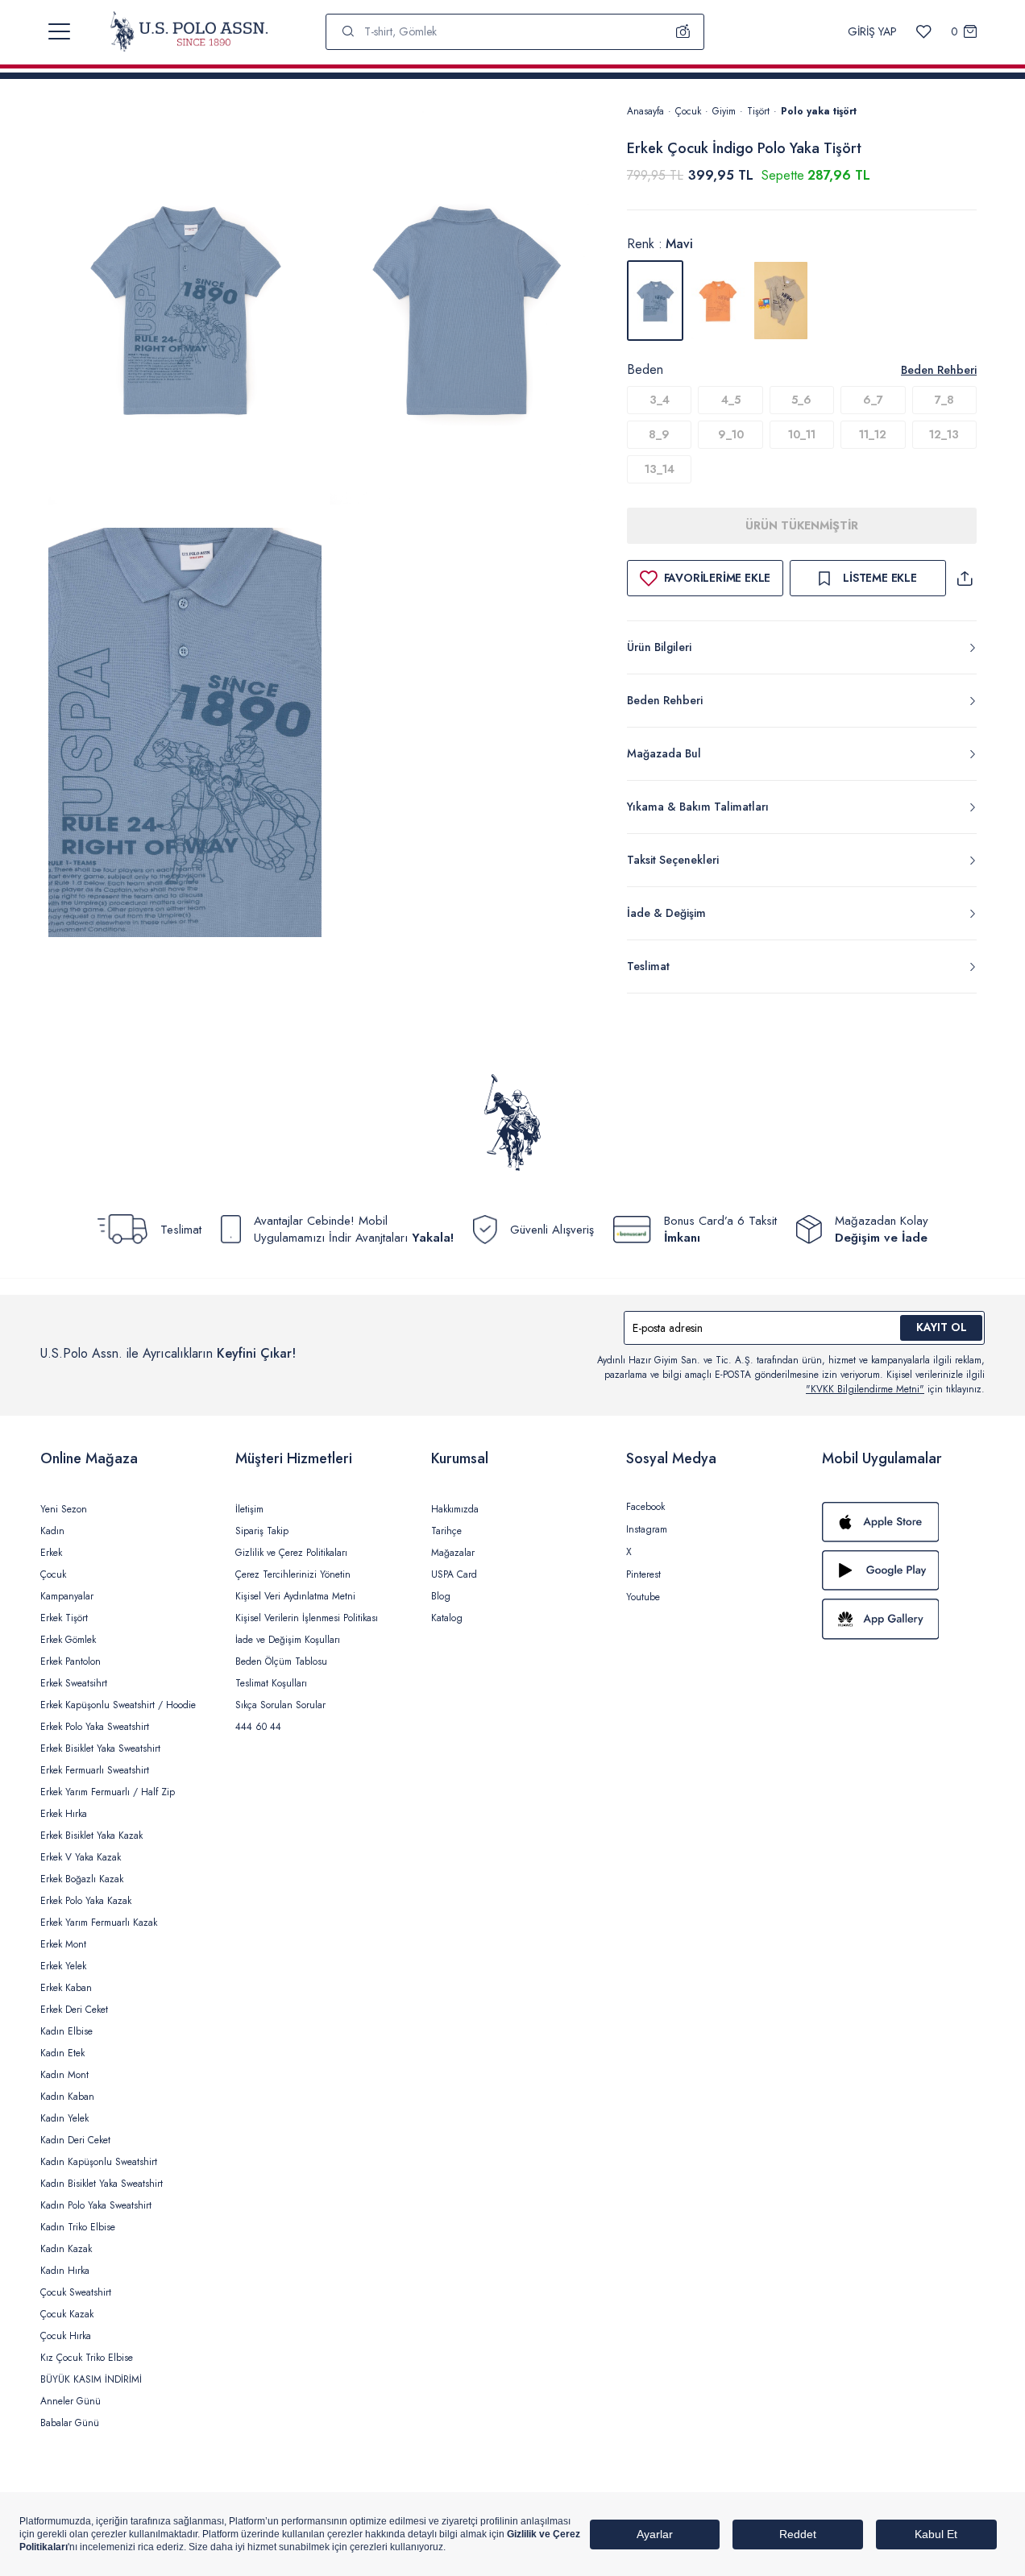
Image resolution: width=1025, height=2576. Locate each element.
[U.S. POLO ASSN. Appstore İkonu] (903, 1522)
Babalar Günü (70, 2423)
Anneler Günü (71, 2401)
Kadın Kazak (66, 2249)
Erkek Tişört (64, 1618)
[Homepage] (189, 31)
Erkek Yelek (63, 1966)
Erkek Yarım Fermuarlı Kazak (99, 1923)
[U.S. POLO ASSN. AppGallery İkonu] (903, 1619)
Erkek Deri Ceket (74, 2010)
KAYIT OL (942, 1327)
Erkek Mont (63, 1944)
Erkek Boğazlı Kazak (82, 1879)
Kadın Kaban (67, 2097)
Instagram (647, 1529)
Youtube (643, 1597)
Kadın (52, 1531)
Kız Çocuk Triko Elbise (87, 2358)
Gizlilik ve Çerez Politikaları (291, 1553)
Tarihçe (446, 1531)
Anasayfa (645, 111)
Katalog (447, 1618)
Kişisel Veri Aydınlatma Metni (295, 1596)
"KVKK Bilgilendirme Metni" (865, 1389)
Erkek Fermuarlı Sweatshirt (95, 1770)
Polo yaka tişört (819, 111)
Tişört (758, 111)
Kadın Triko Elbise (78, 2227)
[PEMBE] (718, 301)
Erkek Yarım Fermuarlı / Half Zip (108, 1792)
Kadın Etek (62, 2053)
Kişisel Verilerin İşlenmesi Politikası (307, 1618)
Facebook (645, 1507)
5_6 (801, 400)
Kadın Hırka (65, 2271)
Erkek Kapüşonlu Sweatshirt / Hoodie (118, 1705)
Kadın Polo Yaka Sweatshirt (96, 2205)
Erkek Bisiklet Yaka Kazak (91, 1836)
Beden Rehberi (939, 370)
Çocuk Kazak (67, 2314)
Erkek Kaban (66, 1988)
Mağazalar (453, 1553)
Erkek (51, 1553)
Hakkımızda (455, 1509)
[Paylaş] (965, 578)
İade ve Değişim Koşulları (288, 1640)
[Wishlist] (924, 32)
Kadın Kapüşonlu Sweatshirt (99, 2162)
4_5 (731, 400)
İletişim (249, 1509)
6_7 (873, 400)
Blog (441, 1596)
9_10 (731, 434)
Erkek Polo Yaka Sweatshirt (95, 1727)
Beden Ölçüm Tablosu (281, 1661)
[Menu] (59, 31)
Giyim (724, 111)
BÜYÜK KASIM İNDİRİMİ (91, 2379)
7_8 (944, 400)
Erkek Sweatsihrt (74, 1683)
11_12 (873, 434)
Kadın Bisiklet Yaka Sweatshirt (102, 2184)
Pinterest (643, 1574)
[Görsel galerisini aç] (185, 312)
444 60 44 (258, 1727)
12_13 (944, 434)
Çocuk (688, 111)
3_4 (660, 400)
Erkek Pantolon (71, 1661)
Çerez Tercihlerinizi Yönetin (293, 1574)
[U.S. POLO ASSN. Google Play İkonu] (903, 1570)
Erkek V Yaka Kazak (81, 1857)
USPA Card (454, 1574)
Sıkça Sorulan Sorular (280, 1705)
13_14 (660, 469)
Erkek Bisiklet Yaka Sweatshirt (100, 1748)
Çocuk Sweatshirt (76, 2292)
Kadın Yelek (64, 2118)
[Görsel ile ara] (683, 31)
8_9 (659, 434)
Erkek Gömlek (68, 1640)
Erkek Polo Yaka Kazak (86, 1901)
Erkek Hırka (64, 1814)
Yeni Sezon (64, 1509)
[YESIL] (781, 301)
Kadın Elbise (66, 2031)
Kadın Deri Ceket (75, 2140)
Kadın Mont (64, 2075)
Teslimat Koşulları (271, 1683)
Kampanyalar (67, 1596)
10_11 (802, 434)
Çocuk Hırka (66, 2336)
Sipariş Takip (262, 1531)
